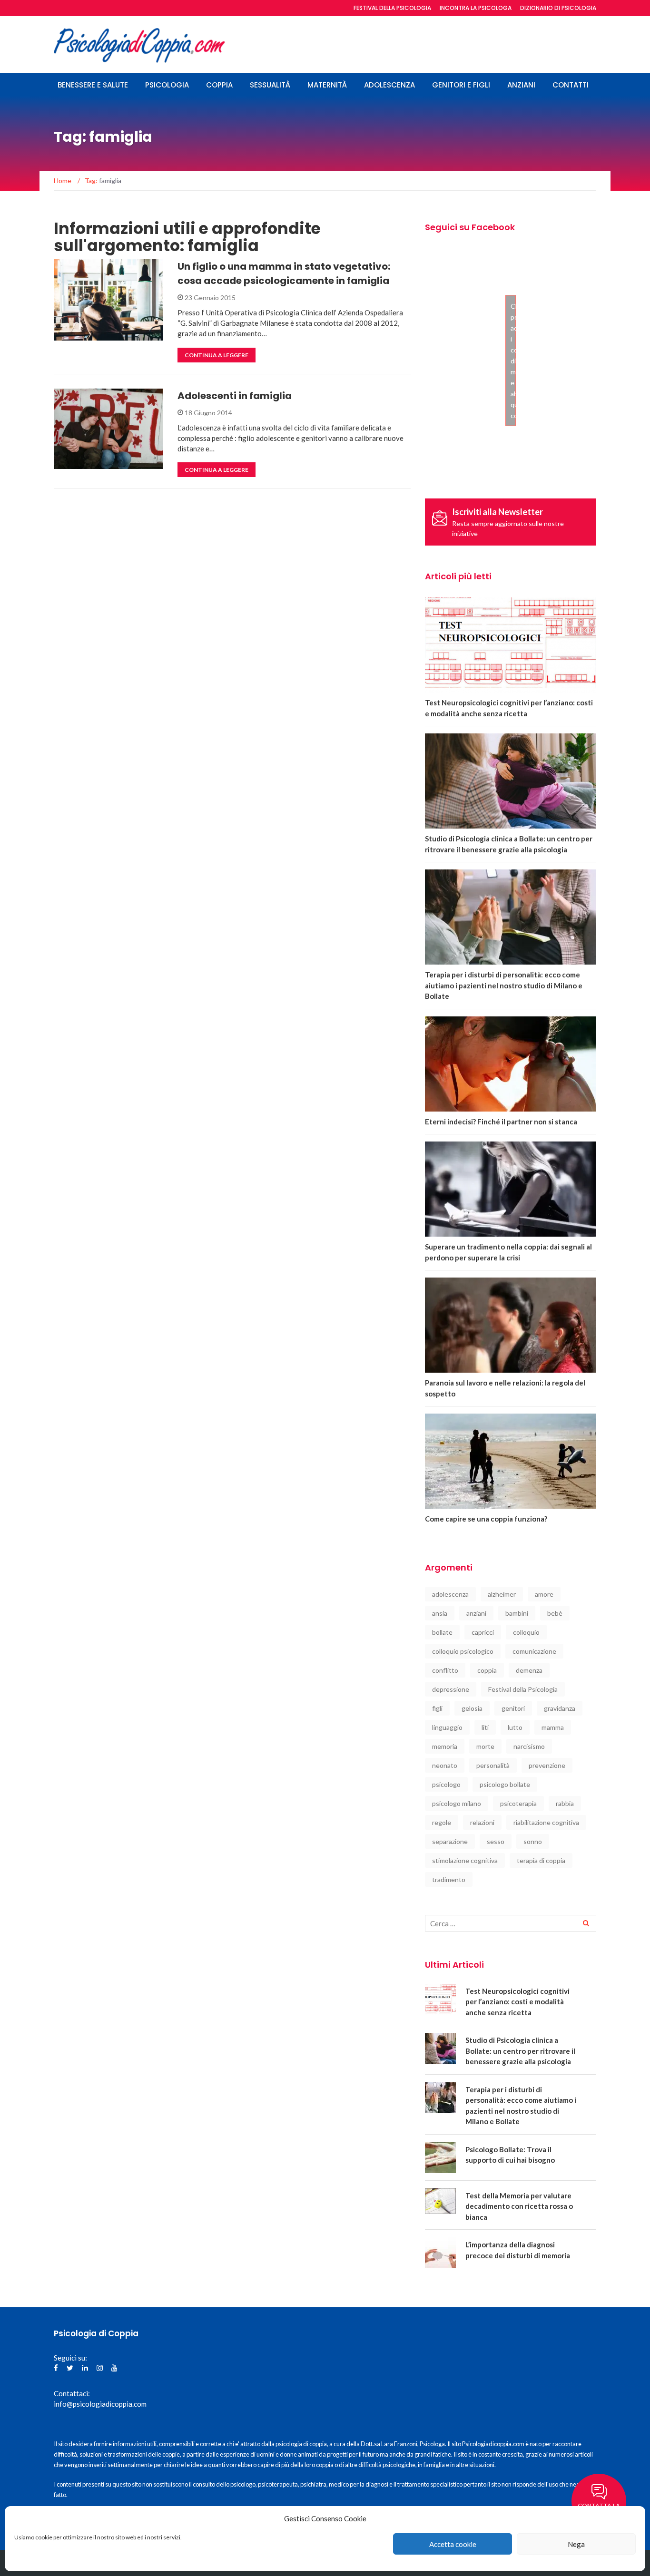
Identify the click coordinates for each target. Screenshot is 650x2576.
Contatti (571, 85)
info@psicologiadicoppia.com (100, 2404)
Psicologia (167, 85)
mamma (553, 1727)
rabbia (565, 1803)
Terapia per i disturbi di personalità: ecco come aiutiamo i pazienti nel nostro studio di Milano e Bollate (504, 985)
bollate (442, 1632)
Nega (576, 2544)
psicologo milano (457, 1803)
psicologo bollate (505, 1784)
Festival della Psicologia (523, 1689)
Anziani (521, 85)
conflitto (445, 1670)
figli (437, 1708)
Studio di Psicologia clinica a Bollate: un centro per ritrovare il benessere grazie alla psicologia (520, 2051)
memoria (445, 1746)
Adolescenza (389, 85)
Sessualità (270, 85)
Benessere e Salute (93, 85)
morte (485, 1746)
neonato (445, 1765)
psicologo (446, 1784)
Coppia (219, 85)
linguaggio (447, 1727)
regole (442, 1822)
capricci (483, 1632)
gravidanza (560, 1708)
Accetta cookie (453, 2544)
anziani (476, 1613)
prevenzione (547, 1765)
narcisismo (529, 1746)
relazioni (482, 1822)
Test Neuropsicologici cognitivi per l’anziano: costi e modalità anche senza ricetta (517, 2002)
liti (485, 1727)
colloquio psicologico (463, 1651)
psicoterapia (518, 1803)
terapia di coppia (541, 1860)
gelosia (472, 1708)
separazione (450, 1841)
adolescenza (450, 1594)
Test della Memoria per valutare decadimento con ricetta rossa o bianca (519, 2206)
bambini (517, 1613)
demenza (529, 1670)
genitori (513, 1708)
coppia (487, 1670)
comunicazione (534, 1651)
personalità (493, 1765)
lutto (515, 1727)
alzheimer (502, 1594)
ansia (440, 1613)
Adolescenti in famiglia (235, 396)
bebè (555, 1613)
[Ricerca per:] (511, 1923)
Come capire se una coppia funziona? (486, 1519)
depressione (451, 1689)
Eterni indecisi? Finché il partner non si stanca (501, 1122)
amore (544, 1594)
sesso (496, 1841)
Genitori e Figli (461, 85)
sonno (533, 1841)
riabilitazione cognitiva (546, 1822)
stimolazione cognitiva (465, 1860)
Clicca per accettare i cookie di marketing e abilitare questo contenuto (513, 361)
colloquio (526, 1632)
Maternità (327, 85)
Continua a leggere (217, 355)
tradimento (449, 1879)
